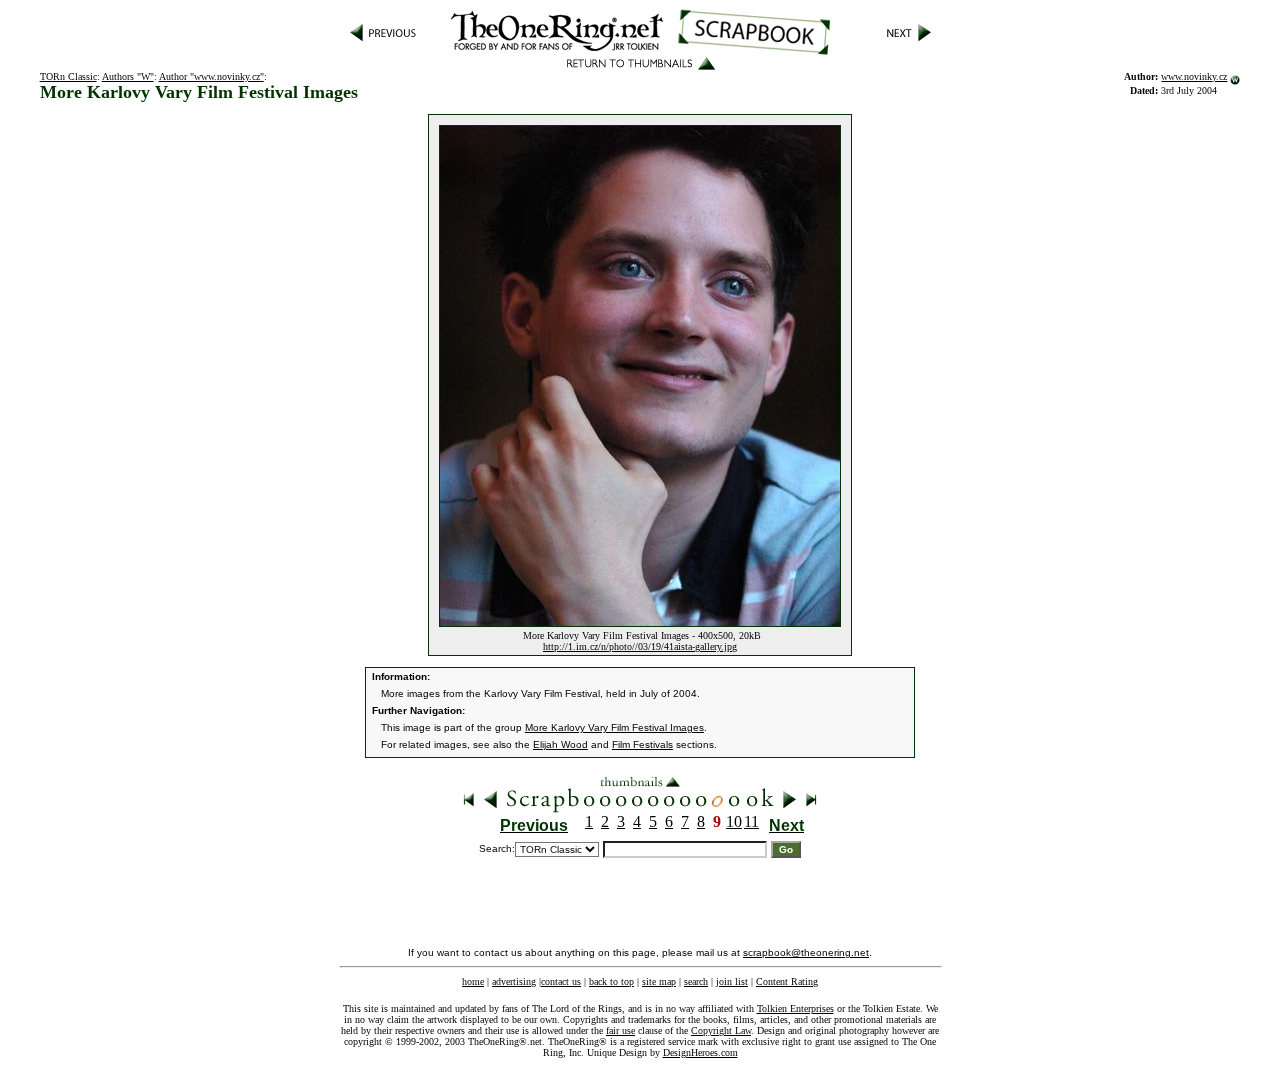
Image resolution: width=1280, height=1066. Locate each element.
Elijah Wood (560, 744)
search (696, 981)
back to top (611, 981)
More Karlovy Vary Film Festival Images (614, 727)
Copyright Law (721, 1030)
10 (734, 821)
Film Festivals (642, 744)
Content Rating (787, 981)
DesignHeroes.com (700, 1052)
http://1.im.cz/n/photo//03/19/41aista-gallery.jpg (640, 646)
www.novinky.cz (1194, 76)
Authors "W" (128, 76)
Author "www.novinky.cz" (211, 76)
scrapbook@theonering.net (806, 952)
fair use (620, 1030)
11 (751, 821)
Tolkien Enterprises (795, 1008)
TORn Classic (68, 76)
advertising (514, 981)
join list (732, 981)
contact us (561, 981)
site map (659, 981)
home (473, 981)
